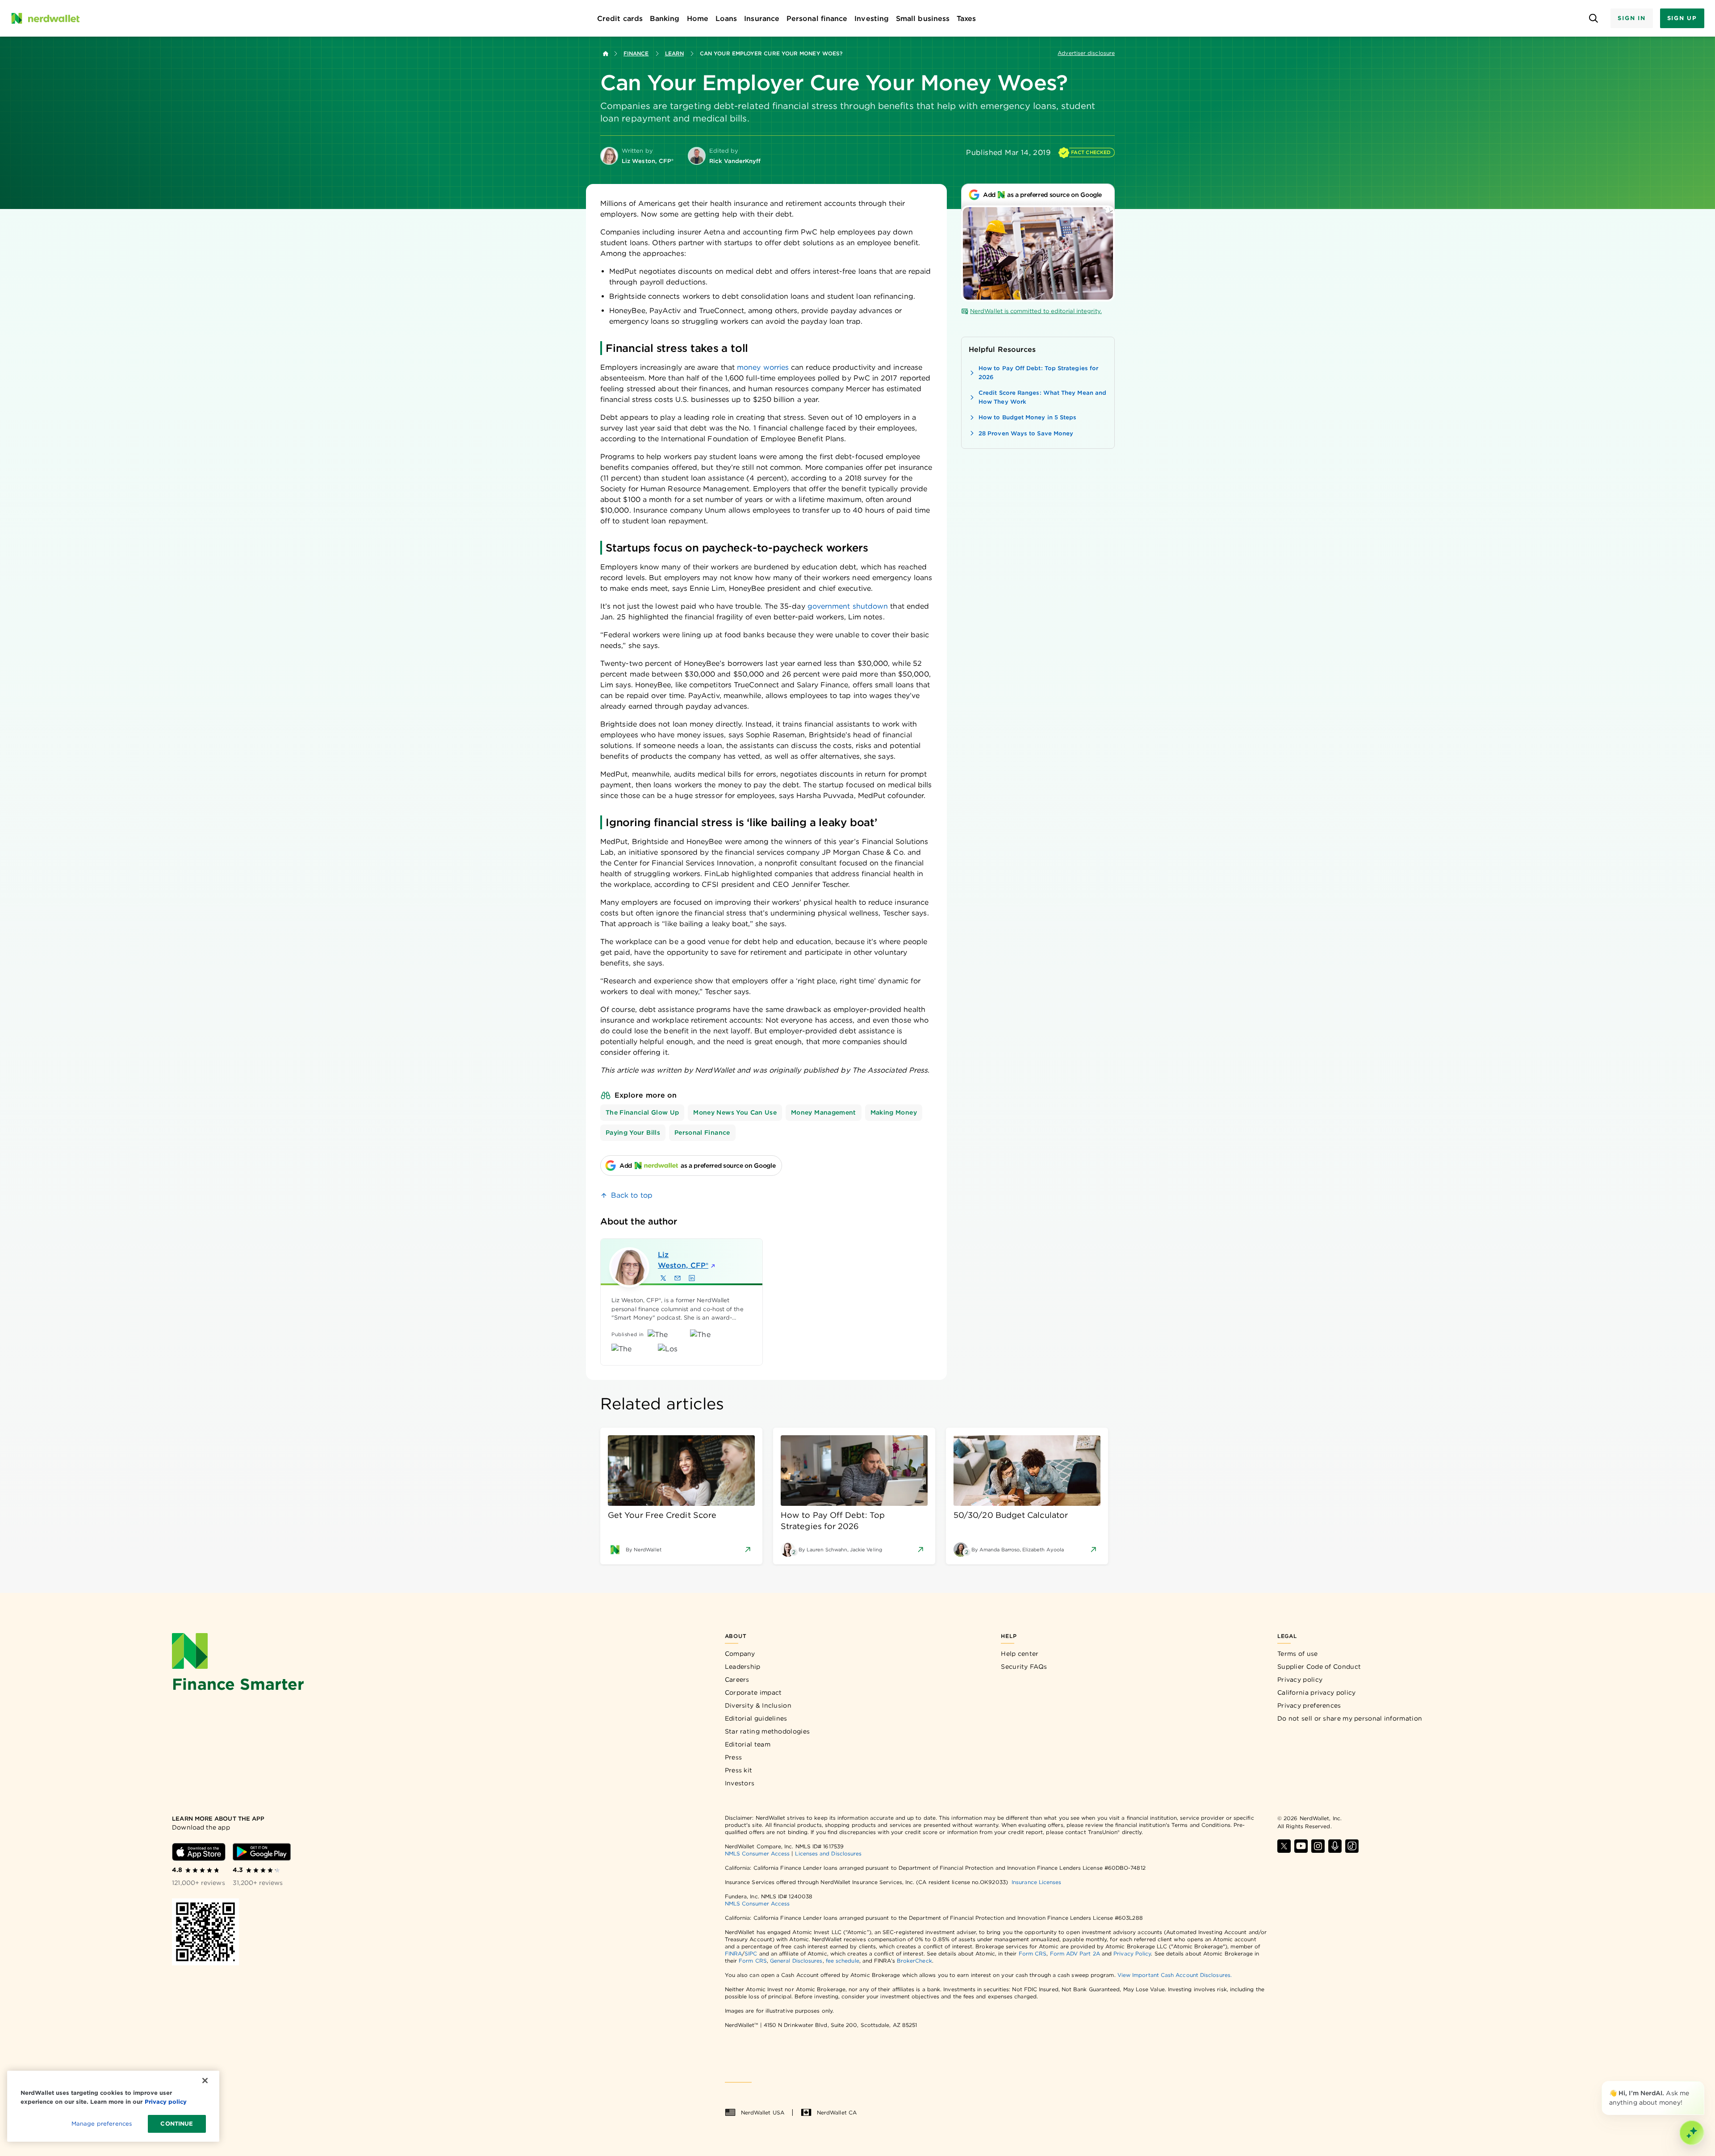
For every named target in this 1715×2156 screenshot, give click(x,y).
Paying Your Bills (633, 1132)
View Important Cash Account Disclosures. (1175, 1975)
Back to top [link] (632, 1195)
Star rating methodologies (768, 1731)
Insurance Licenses (1036, 1882)
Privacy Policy (1132, 1953)
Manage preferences (102, 2124)
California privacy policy (1317, 1692)
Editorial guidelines (756, 1718)
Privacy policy (1300, 1680)
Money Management (824, 1112)
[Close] (1702, 2083)
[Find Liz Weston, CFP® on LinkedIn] (692, 1278)
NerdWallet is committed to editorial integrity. (1036, 311)
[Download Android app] (262, 1852)
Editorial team (748, 1744)
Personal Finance (702, 1132)
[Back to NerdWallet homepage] (606, 54)
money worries (763, 367)
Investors (740, 1783)
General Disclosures (796, 1961)
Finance (636, 53)
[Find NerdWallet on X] (1284, 1846)
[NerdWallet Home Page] (45, 18)
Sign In (1631, 18)
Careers (737, 1680)
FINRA (733, 1953)
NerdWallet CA (837, 2112)
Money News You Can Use (735, 1112)
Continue (177, 2124)
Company (740, 1654)
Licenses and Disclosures (828, 1853)
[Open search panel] (1593, 19)
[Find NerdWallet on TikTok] (1352, 1846)
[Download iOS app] (199, 1852)
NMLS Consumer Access (757, 1853)
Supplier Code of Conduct (1319, 1667)
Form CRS (1033, 1953)
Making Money (894, 1112)
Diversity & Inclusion (758, 1705)
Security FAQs (1024, 1667)
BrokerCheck (914, 1961)
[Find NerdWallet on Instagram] (1318, 1846)
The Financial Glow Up (642, 1112)
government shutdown (848, 606)
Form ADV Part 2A (1075, 1953)
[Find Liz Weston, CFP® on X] (663, 1278)
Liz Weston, (683, 1260)
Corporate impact (753, 1692)
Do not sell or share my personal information (1350, 1718)
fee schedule (843, 1961)
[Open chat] (1692, 2133)
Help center (1020, 1654)
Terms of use (1298, 1654)
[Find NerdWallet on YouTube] (1301, 1846)
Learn (674, 53)
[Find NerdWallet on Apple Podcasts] (1335, 1846)
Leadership (743, 1667)
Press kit (739, 1770)
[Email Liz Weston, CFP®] (678, 1278)
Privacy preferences (1309, 1705)
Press (734, 1757)
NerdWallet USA (763, 2112)
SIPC (751, 1953)
